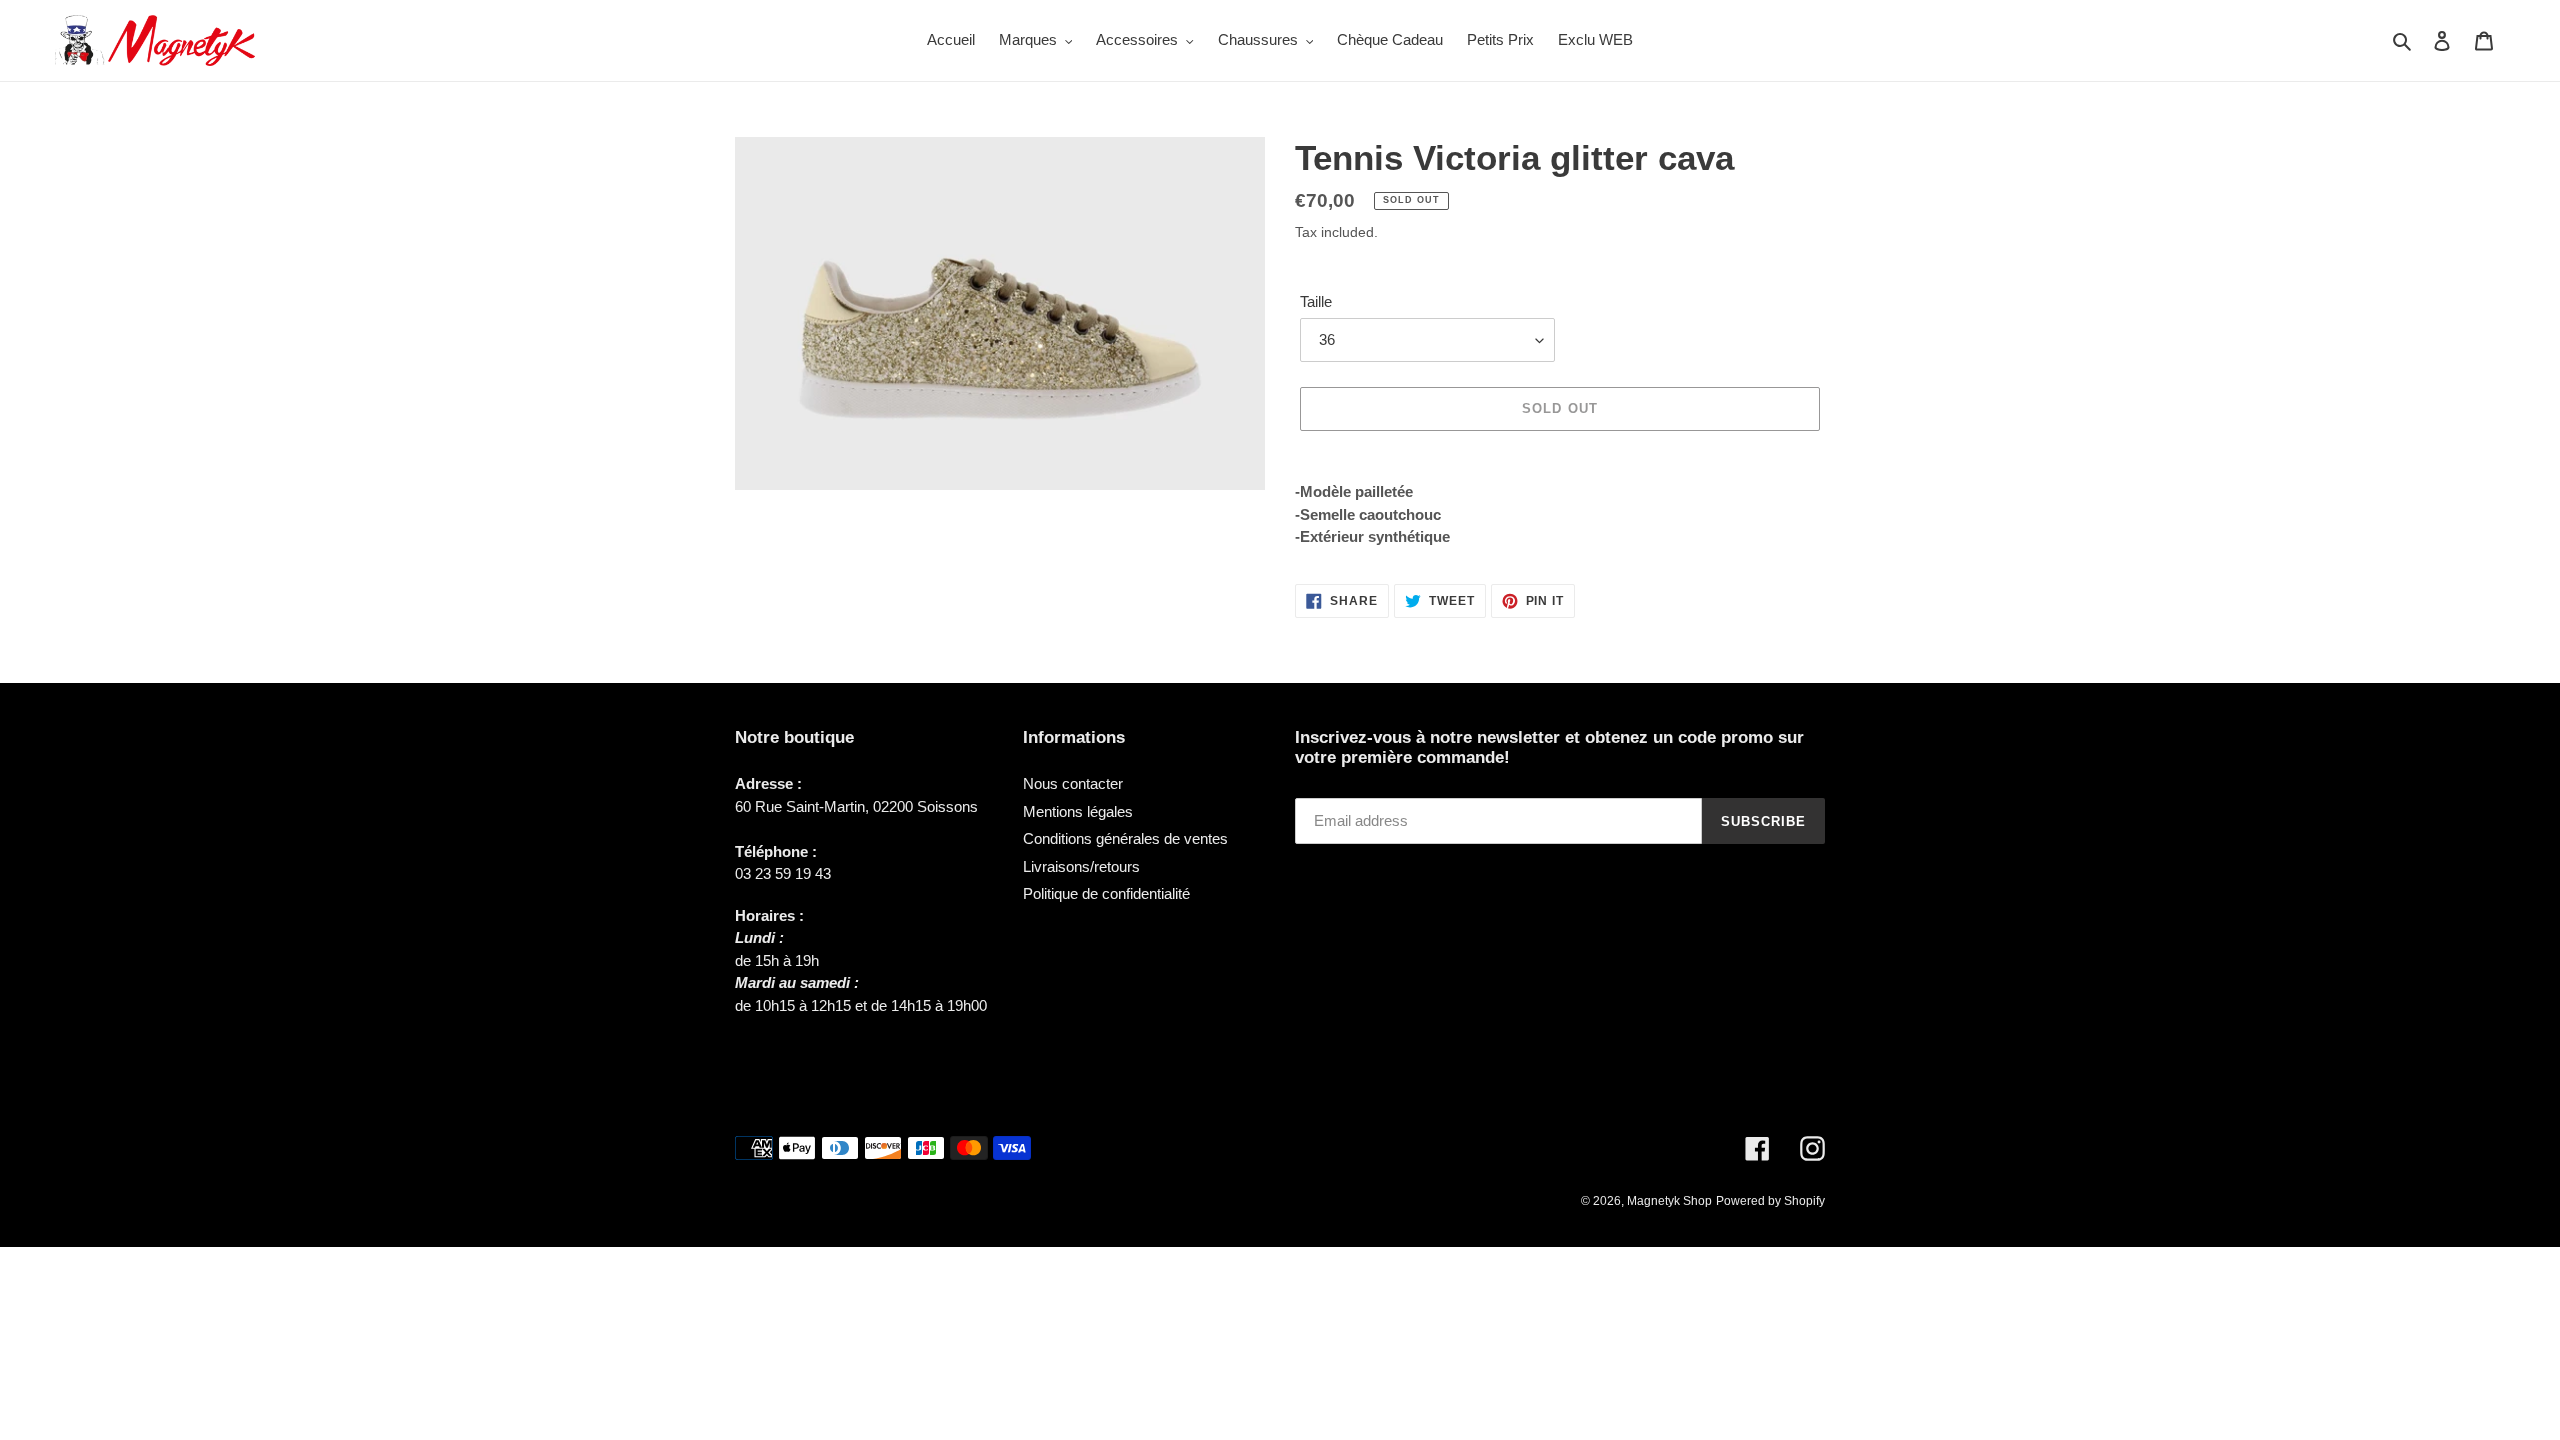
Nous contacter (1073, 783)
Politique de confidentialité (1106, 893)
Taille (1316, 301)
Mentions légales (1078, 811)
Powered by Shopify (1770, 1201)
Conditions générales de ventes (1125, 838)
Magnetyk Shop (1669, 1201)
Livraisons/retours (1081, 866)
